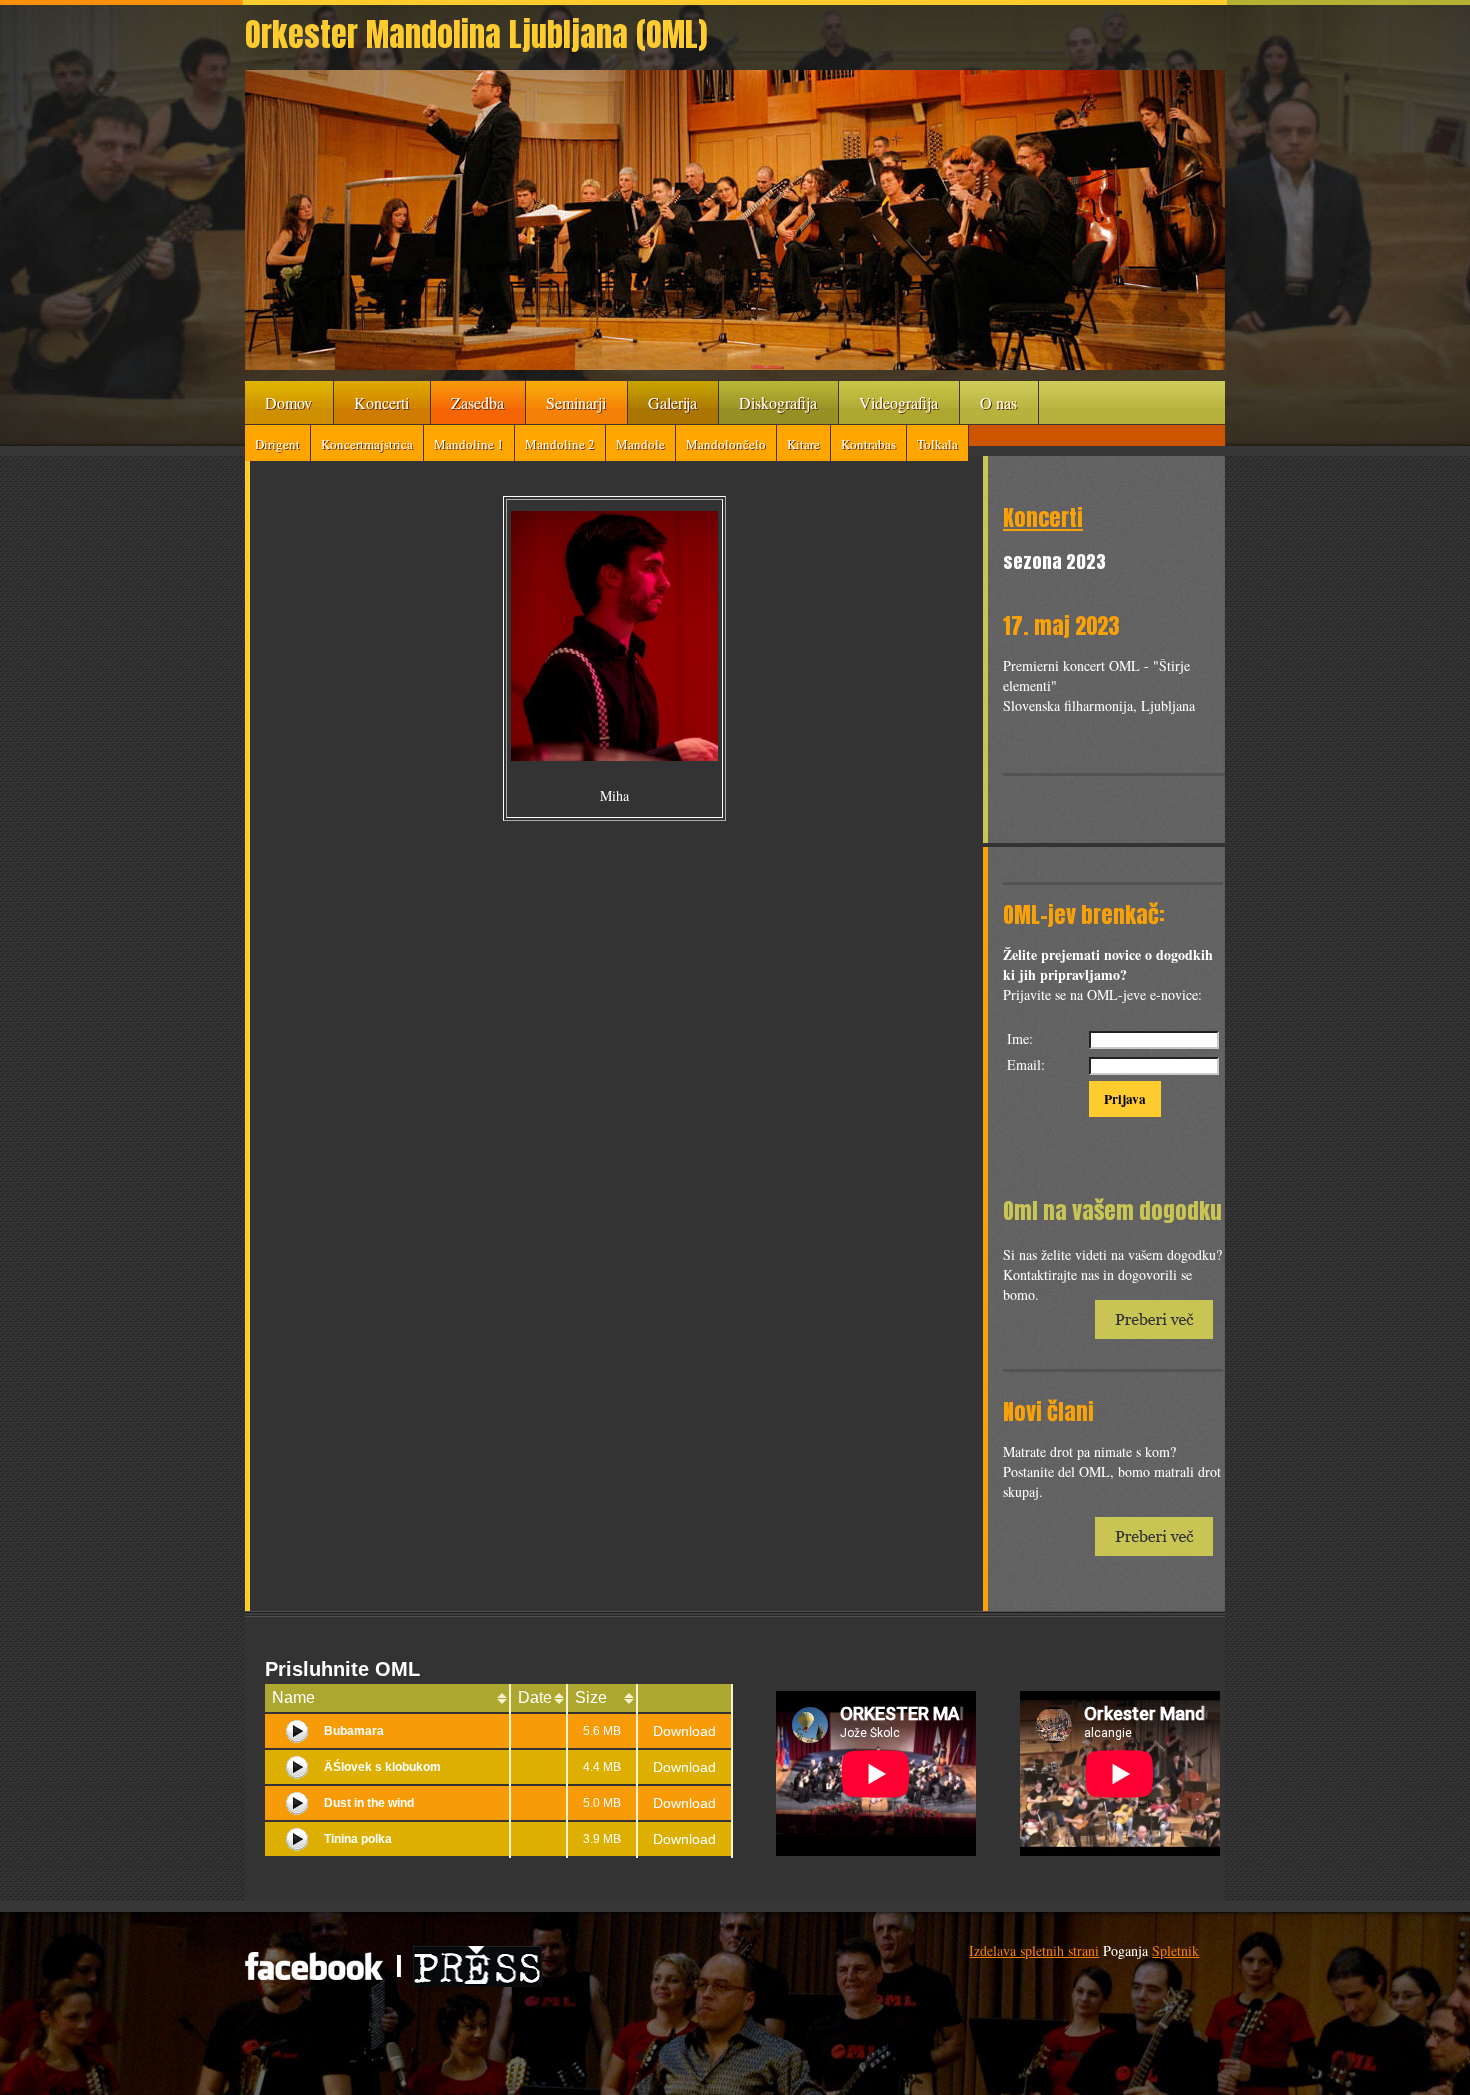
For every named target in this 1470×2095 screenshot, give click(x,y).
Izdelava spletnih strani (1034, 1950)
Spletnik (1175, 1950)
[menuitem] (289, 402)
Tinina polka (358, 1839)
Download (684, 1731)
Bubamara (354, 1731)
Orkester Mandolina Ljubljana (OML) (476, 34)
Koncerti (1043, 517)
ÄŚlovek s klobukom (382, 1767)
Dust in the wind (369, 1803)
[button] (735, 220)
